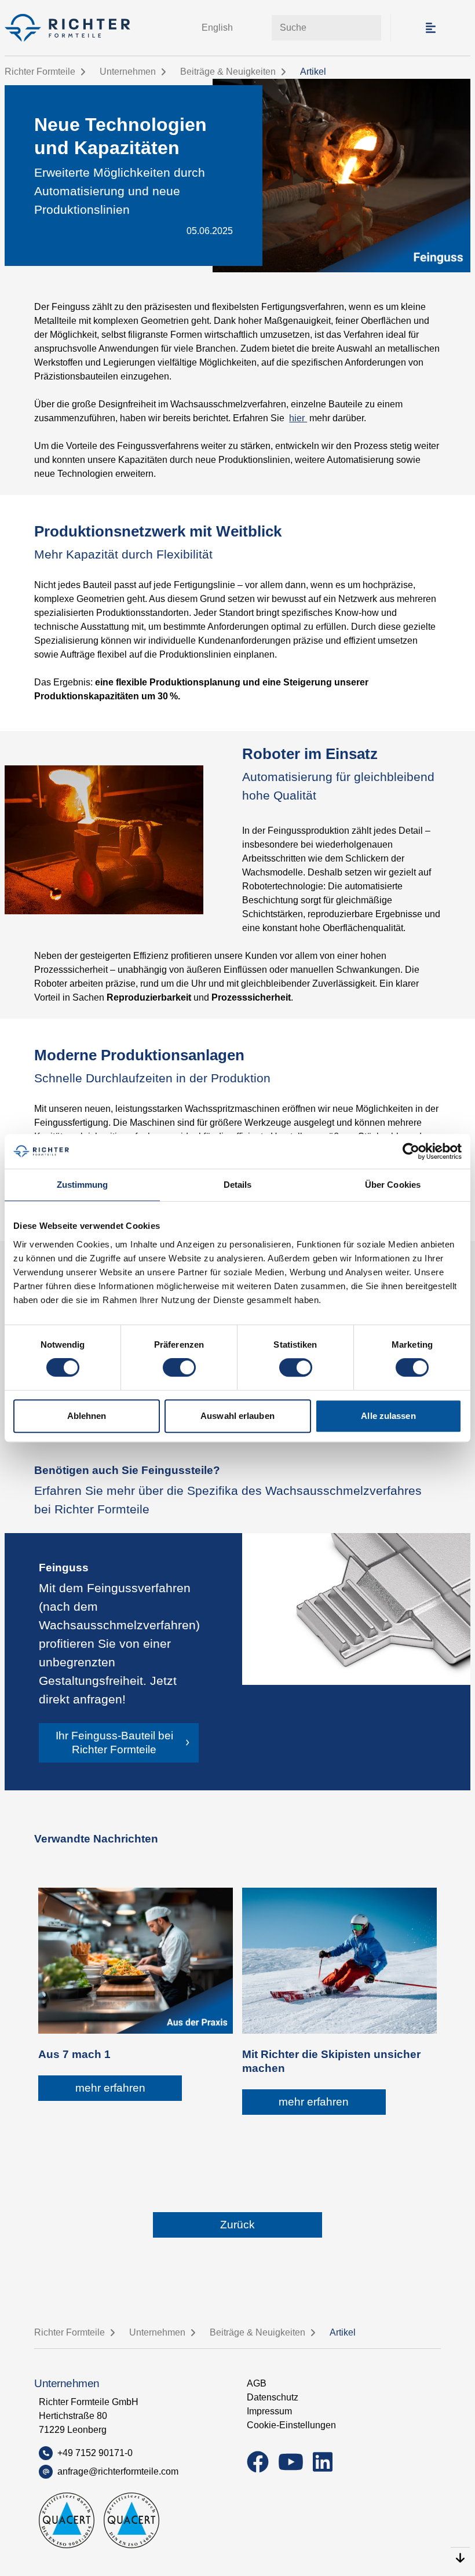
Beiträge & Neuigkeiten (228, 72)
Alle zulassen (388, 1416)
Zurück (237, 2225)
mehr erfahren (110, 2088)
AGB (257, 2383)
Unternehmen (128, 72)
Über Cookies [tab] (393, 1185)
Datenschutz (273, 2397)
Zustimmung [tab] (83, 1185)
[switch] (179, 1367)
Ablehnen (87, 1416)
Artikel (313, 72)
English (217, 28)
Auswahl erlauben (237, 1416)
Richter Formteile (40, 72)
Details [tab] (238, 1185)
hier (298, 418)
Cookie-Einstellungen (291, 2425)
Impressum (269, 2411)
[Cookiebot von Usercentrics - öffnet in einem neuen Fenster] (411, 1151)
